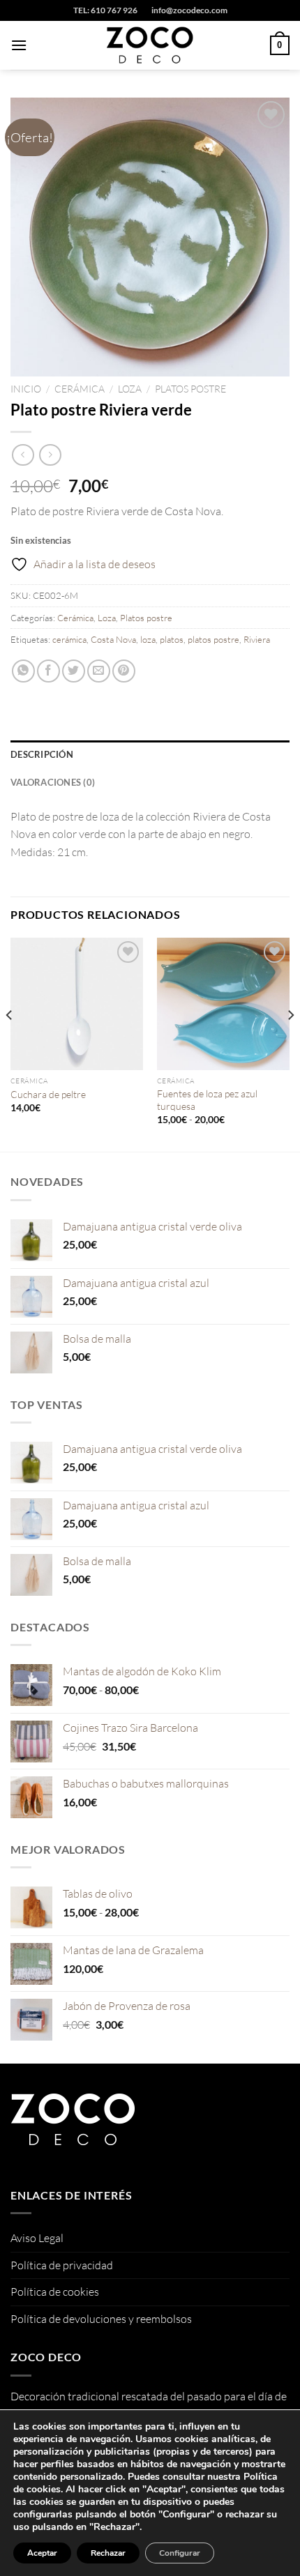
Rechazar (108, 2553)
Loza (130, 389)
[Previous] (10, 1044)
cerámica (69, 639)
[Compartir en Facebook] (48, 671)
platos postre (213, 639)
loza (148, 639)
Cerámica (80, 389)
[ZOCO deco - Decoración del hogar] (150, 45)
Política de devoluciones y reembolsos (101, 2319)
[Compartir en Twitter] (74, 671)
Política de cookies (55, 2292)
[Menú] (19, 45)
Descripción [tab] (42, 754)
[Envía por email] (99, 671)
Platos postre (190, 389)
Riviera (257, 639)
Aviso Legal (37, 2238)
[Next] (290, 1044)
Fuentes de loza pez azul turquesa (207, 1100)
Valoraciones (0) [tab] (53, 782)
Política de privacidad (62, 2265)
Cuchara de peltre (48, 1094)
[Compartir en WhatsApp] (23, 671)
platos (172, 639)
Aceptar (42, 2553)
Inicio (26, 389)
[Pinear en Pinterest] (124, 671)
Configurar (180, 2553)
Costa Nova (113, 639)
